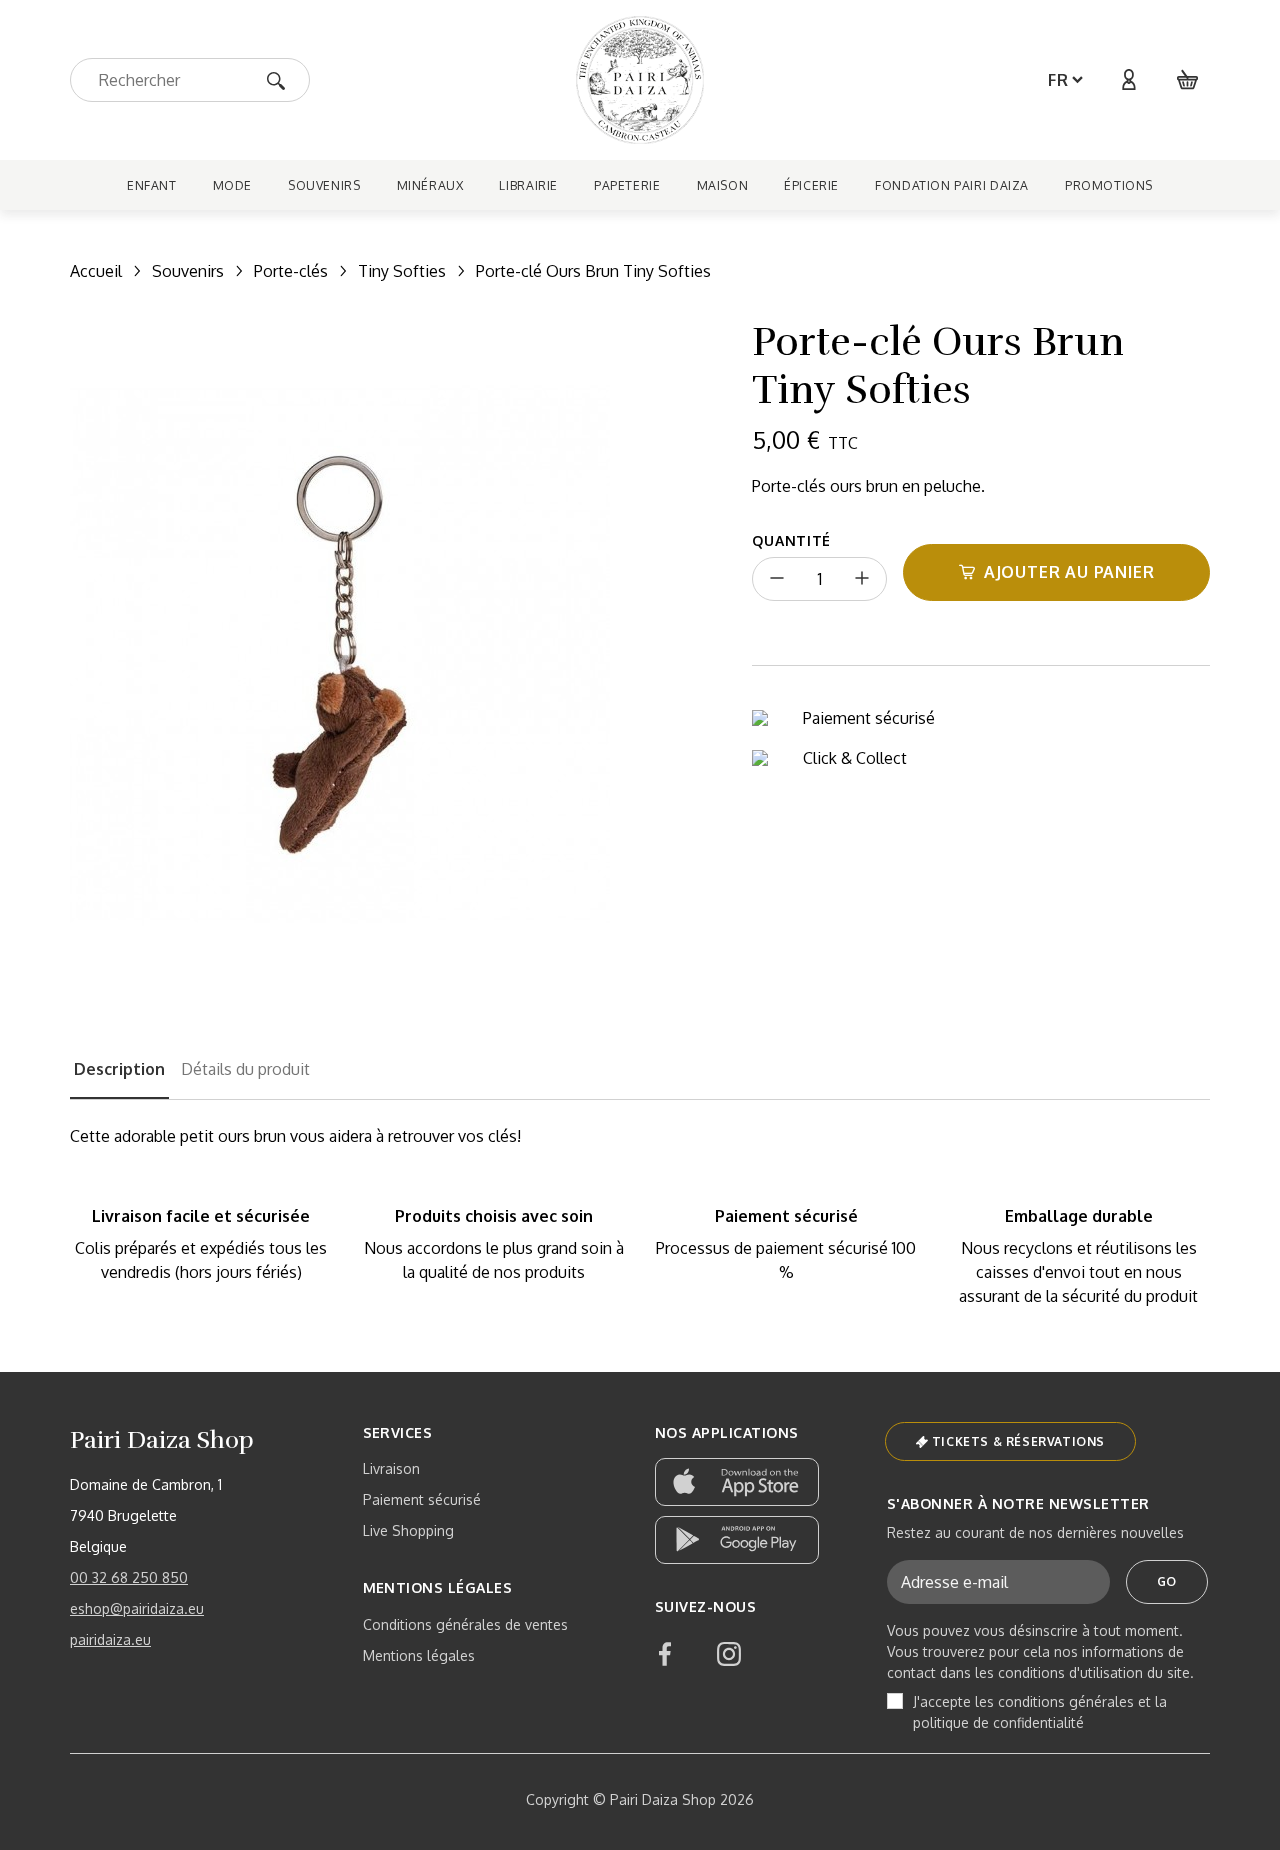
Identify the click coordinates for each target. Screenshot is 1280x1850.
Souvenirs (188, 271)
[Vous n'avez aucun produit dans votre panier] (1188, 80)
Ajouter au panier (1069, 572)
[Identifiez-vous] (1128, 80)
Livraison (391, 1468)
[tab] (119, 1078)
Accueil (96, 271)
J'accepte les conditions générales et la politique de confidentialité (1040, 1712)
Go (1167, 1581)
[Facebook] (665, 1654)
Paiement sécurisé (422, 1499)
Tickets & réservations (1018, 1441)
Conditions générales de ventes (465, 1624)
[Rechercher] (282, 79)
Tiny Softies (402, 271)
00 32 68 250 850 (129, 1577)
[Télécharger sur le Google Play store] (737, 1540)
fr (1058, 80)
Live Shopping (408, 1530)
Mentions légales (419, 1655)
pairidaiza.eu (110, 1639)
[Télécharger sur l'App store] (737, 1482)
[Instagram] (729, 1654)
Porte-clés (291, 271)
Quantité (791, 540)
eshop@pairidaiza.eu (137, 1608)
